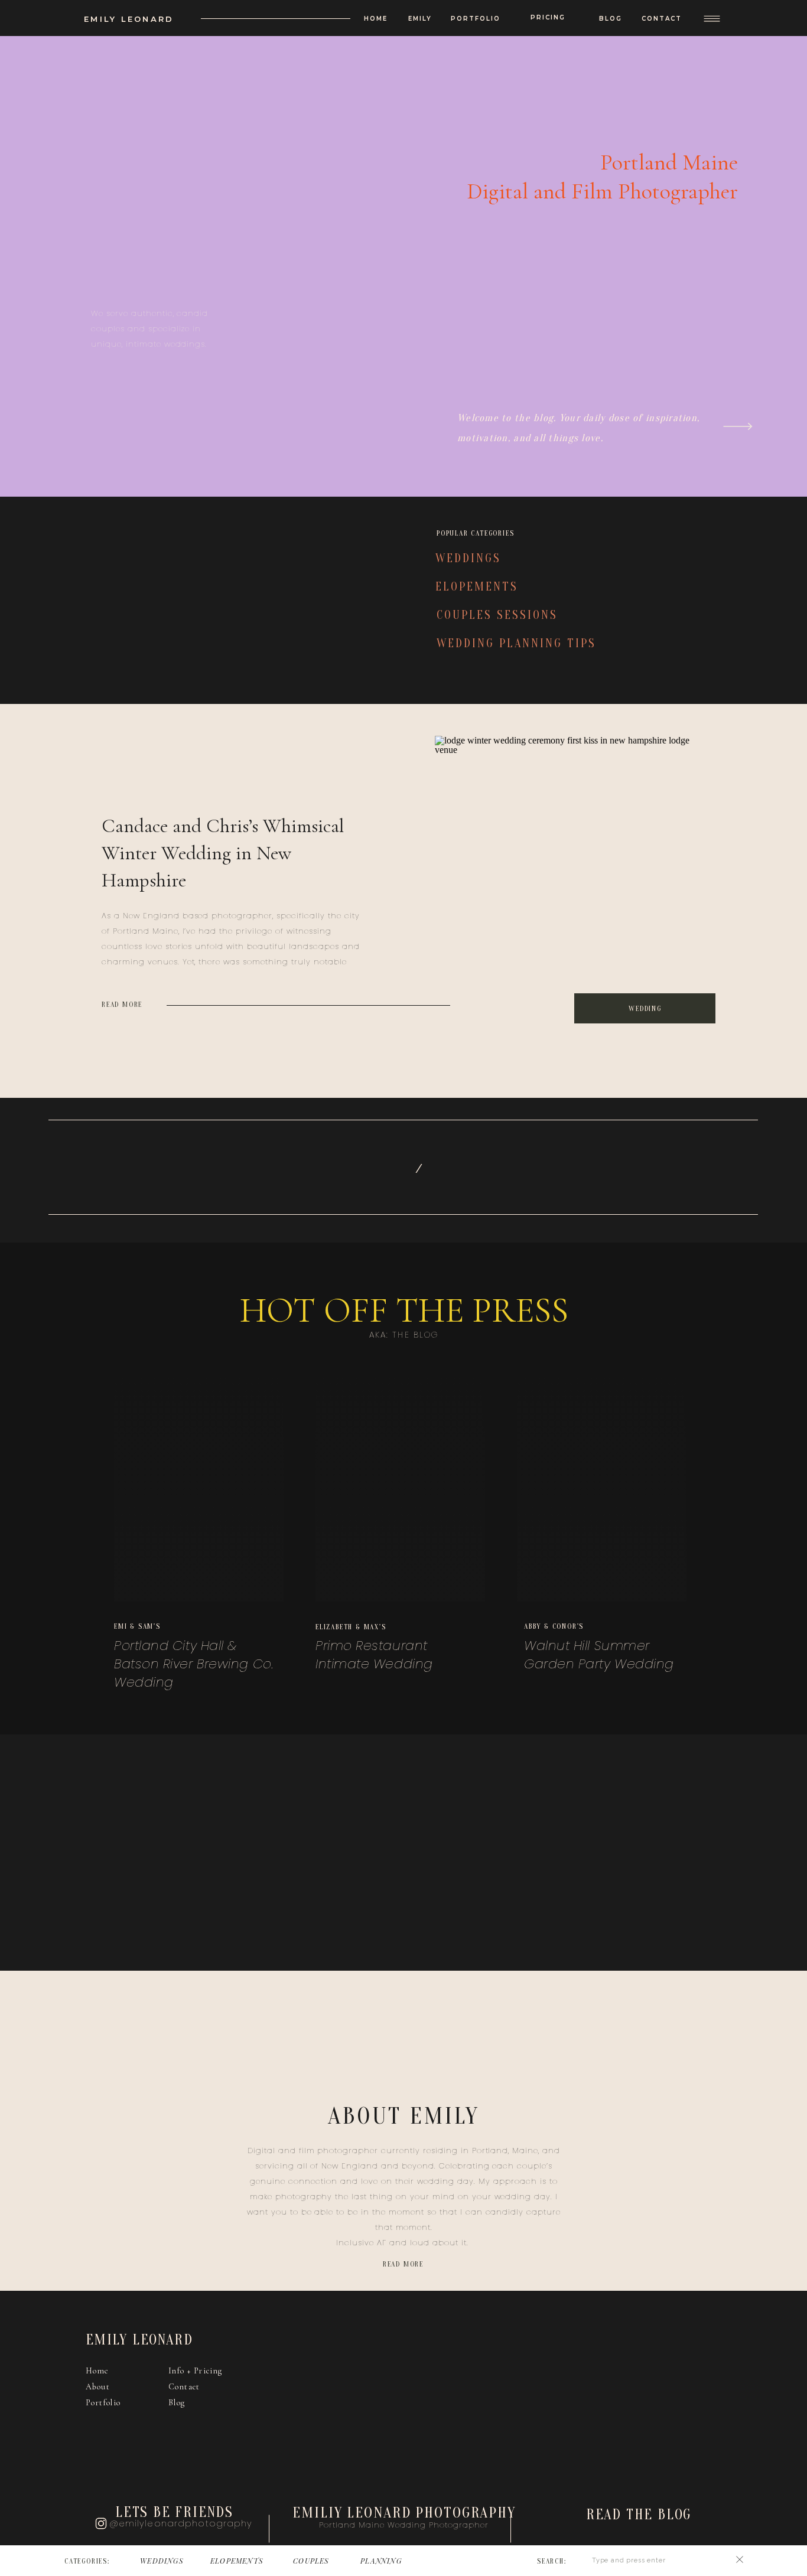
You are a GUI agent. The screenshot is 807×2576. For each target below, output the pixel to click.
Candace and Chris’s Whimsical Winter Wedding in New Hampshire (223, 853)
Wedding (645, 1009)
